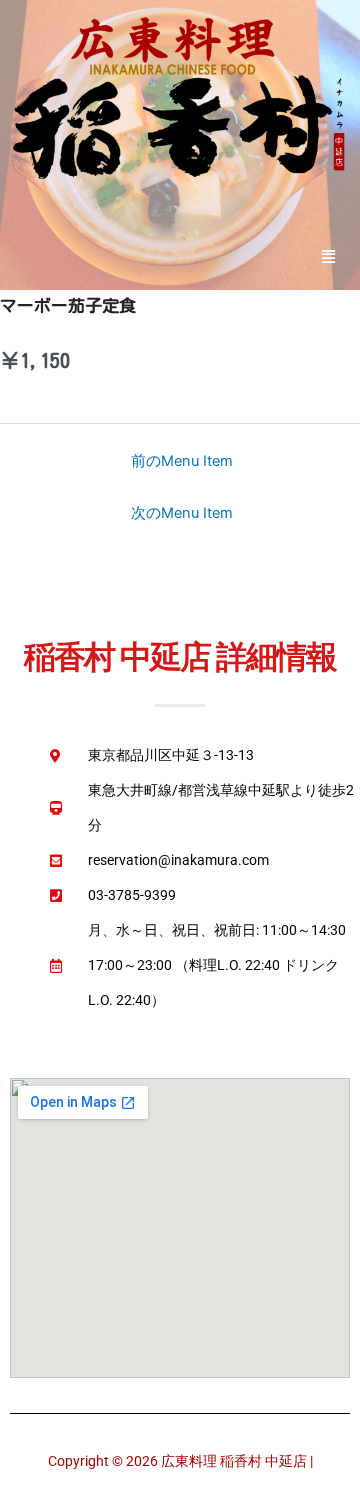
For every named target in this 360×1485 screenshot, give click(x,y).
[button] (329, 256)
